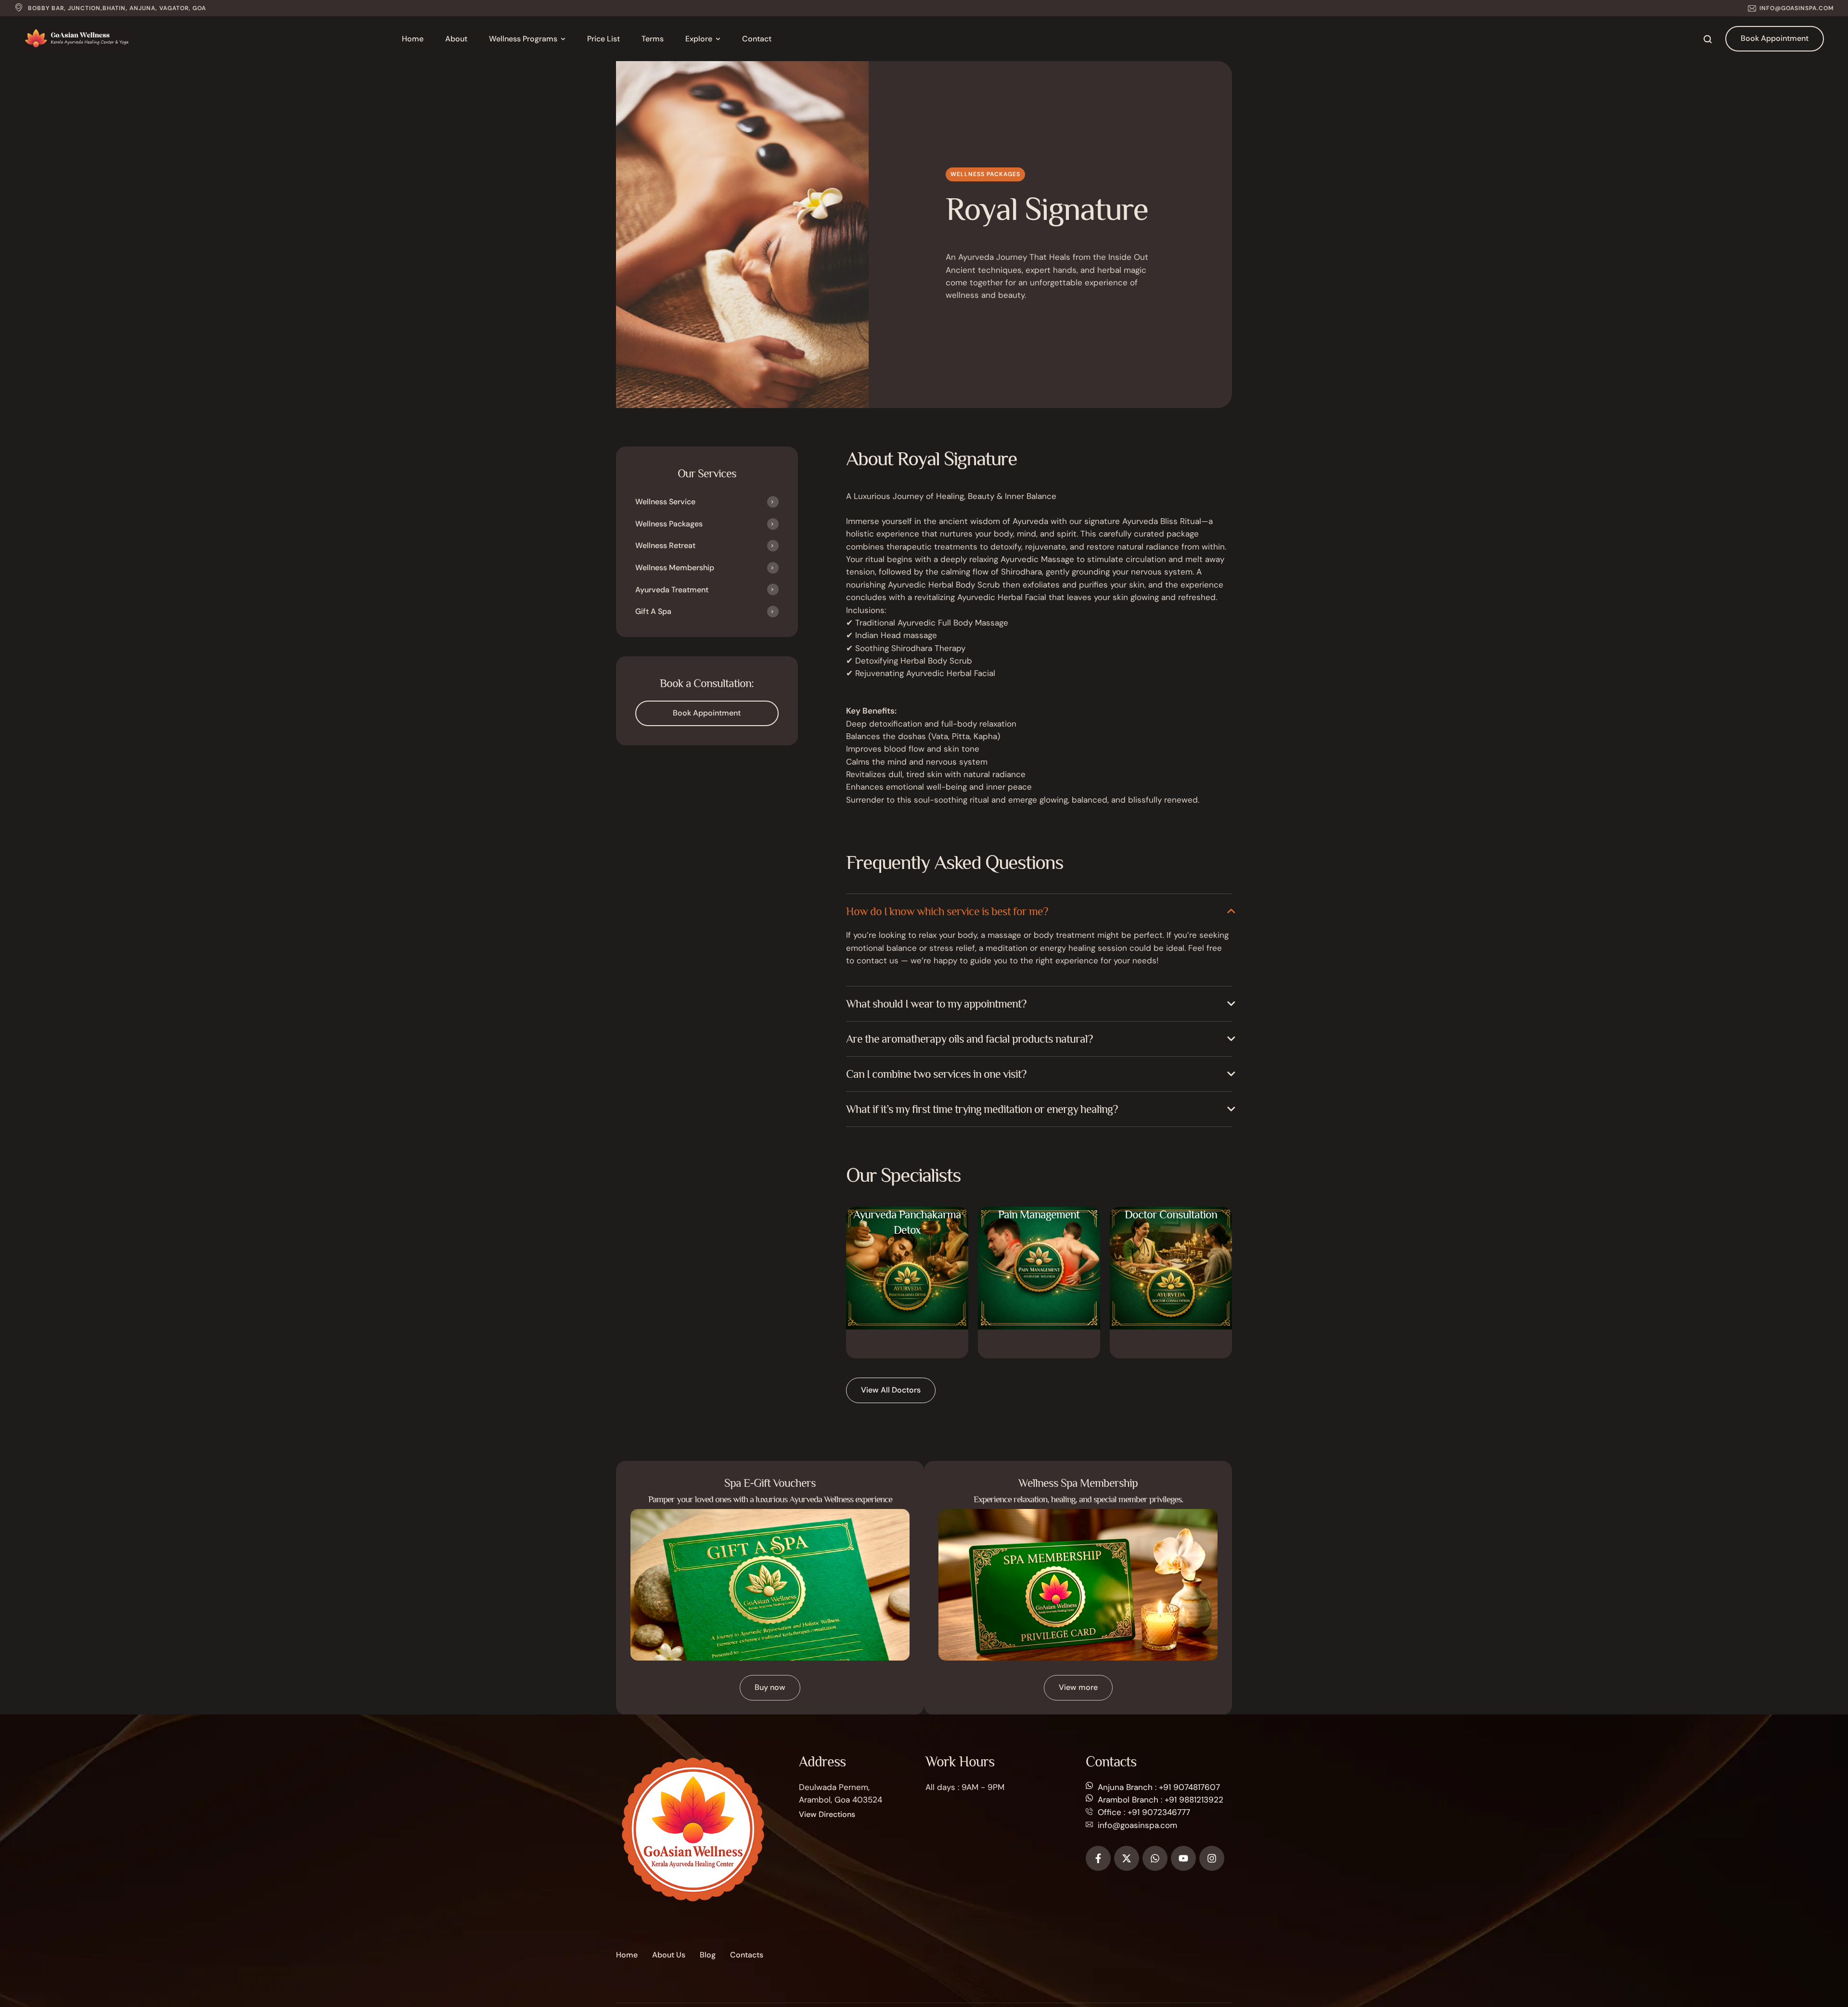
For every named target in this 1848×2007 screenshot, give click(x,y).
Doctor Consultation (1171, 1229)
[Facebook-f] (1098, 1858)
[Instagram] (1212, 1858)
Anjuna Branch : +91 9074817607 (1159, 1787)
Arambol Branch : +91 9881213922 (1161, 1800)
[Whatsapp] (1155, 1858)
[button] (1791, 8)
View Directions (827, 1814)
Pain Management (1039, 1229)
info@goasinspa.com (1137, 1825)
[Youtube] (1183, 1858)
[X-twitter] (1127, 1858)
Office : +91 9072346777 (1144, 1812)
